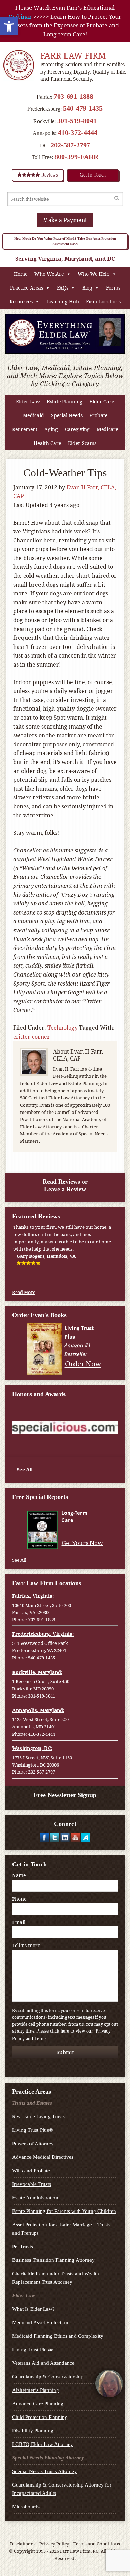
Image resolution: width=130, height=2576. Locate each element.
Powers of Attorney (33, 2144)
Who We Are (49, 274)
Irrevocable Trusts (32, 2184)
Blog (87, 288)
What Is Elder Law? (33, 2309)
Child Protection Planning (40, 2417)
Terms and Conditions (97, 2544)
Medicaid (33, 415)
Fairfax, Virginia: (33, 1596)
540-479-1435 (83, 108)
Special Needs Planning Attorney (48, 2458)
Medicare (107, 429)
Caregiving (77, 429)
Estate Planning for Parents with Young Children (64, 2211)
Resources (21, 302)
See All (24, 1469)
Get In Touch (93, 175)
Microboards (26, 2507)
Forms (113, 288)
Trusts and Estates (32, 2103)
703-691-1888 (73, 96)
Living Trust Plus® (32, 2130)
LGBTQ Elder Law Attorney (43, 2444)
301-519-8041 (77, 121)
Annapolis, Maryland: (38, 1710)
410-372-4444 (78, 132)
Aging (51, 429)
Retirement (25, 429)
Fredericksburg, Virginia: (43, 1634)
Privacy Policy (54, 2544)
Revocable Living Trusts (38, 2116)
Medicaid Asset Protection (40, 2322)
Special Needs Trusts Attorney (45, 2471)
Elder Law (28, 401)
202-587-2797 (70, 145)
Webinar (20, 17)
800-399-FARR (76, 157)
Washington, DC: (32, 1748)
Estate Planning (65, 401)
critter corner (32, 1037)
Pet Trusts (23, 2247)
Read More (24, 1292)
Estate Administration (35, 2198)
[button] (9, 26)
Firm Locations (103, 302)
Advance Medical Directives (43, 2157)
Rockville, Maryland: (37, 1672)
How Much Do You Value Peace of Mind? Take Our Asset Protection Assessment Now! (65, 241)
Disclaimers (22, 2544)
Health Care (47, 443)
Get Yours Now (82, 1543)
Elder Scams (82, 443)
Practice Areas (27, 288)
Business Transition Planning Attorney (53, 2260)
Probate (98, 415)
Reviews (49, 175)
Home (21, 274)
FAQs (63, 288)
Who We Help (94, 274)
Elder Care (102, 401)
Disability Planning (33, 2431)
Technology (63, 1028)
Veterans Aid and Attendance (43, 2363)
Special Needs (67, 415)
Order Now (83, 1363)
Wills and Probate (31, 2171)
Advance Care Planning (38, 2404)
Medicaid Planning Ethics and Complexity (58, 2336)
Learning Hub (63, 302)
